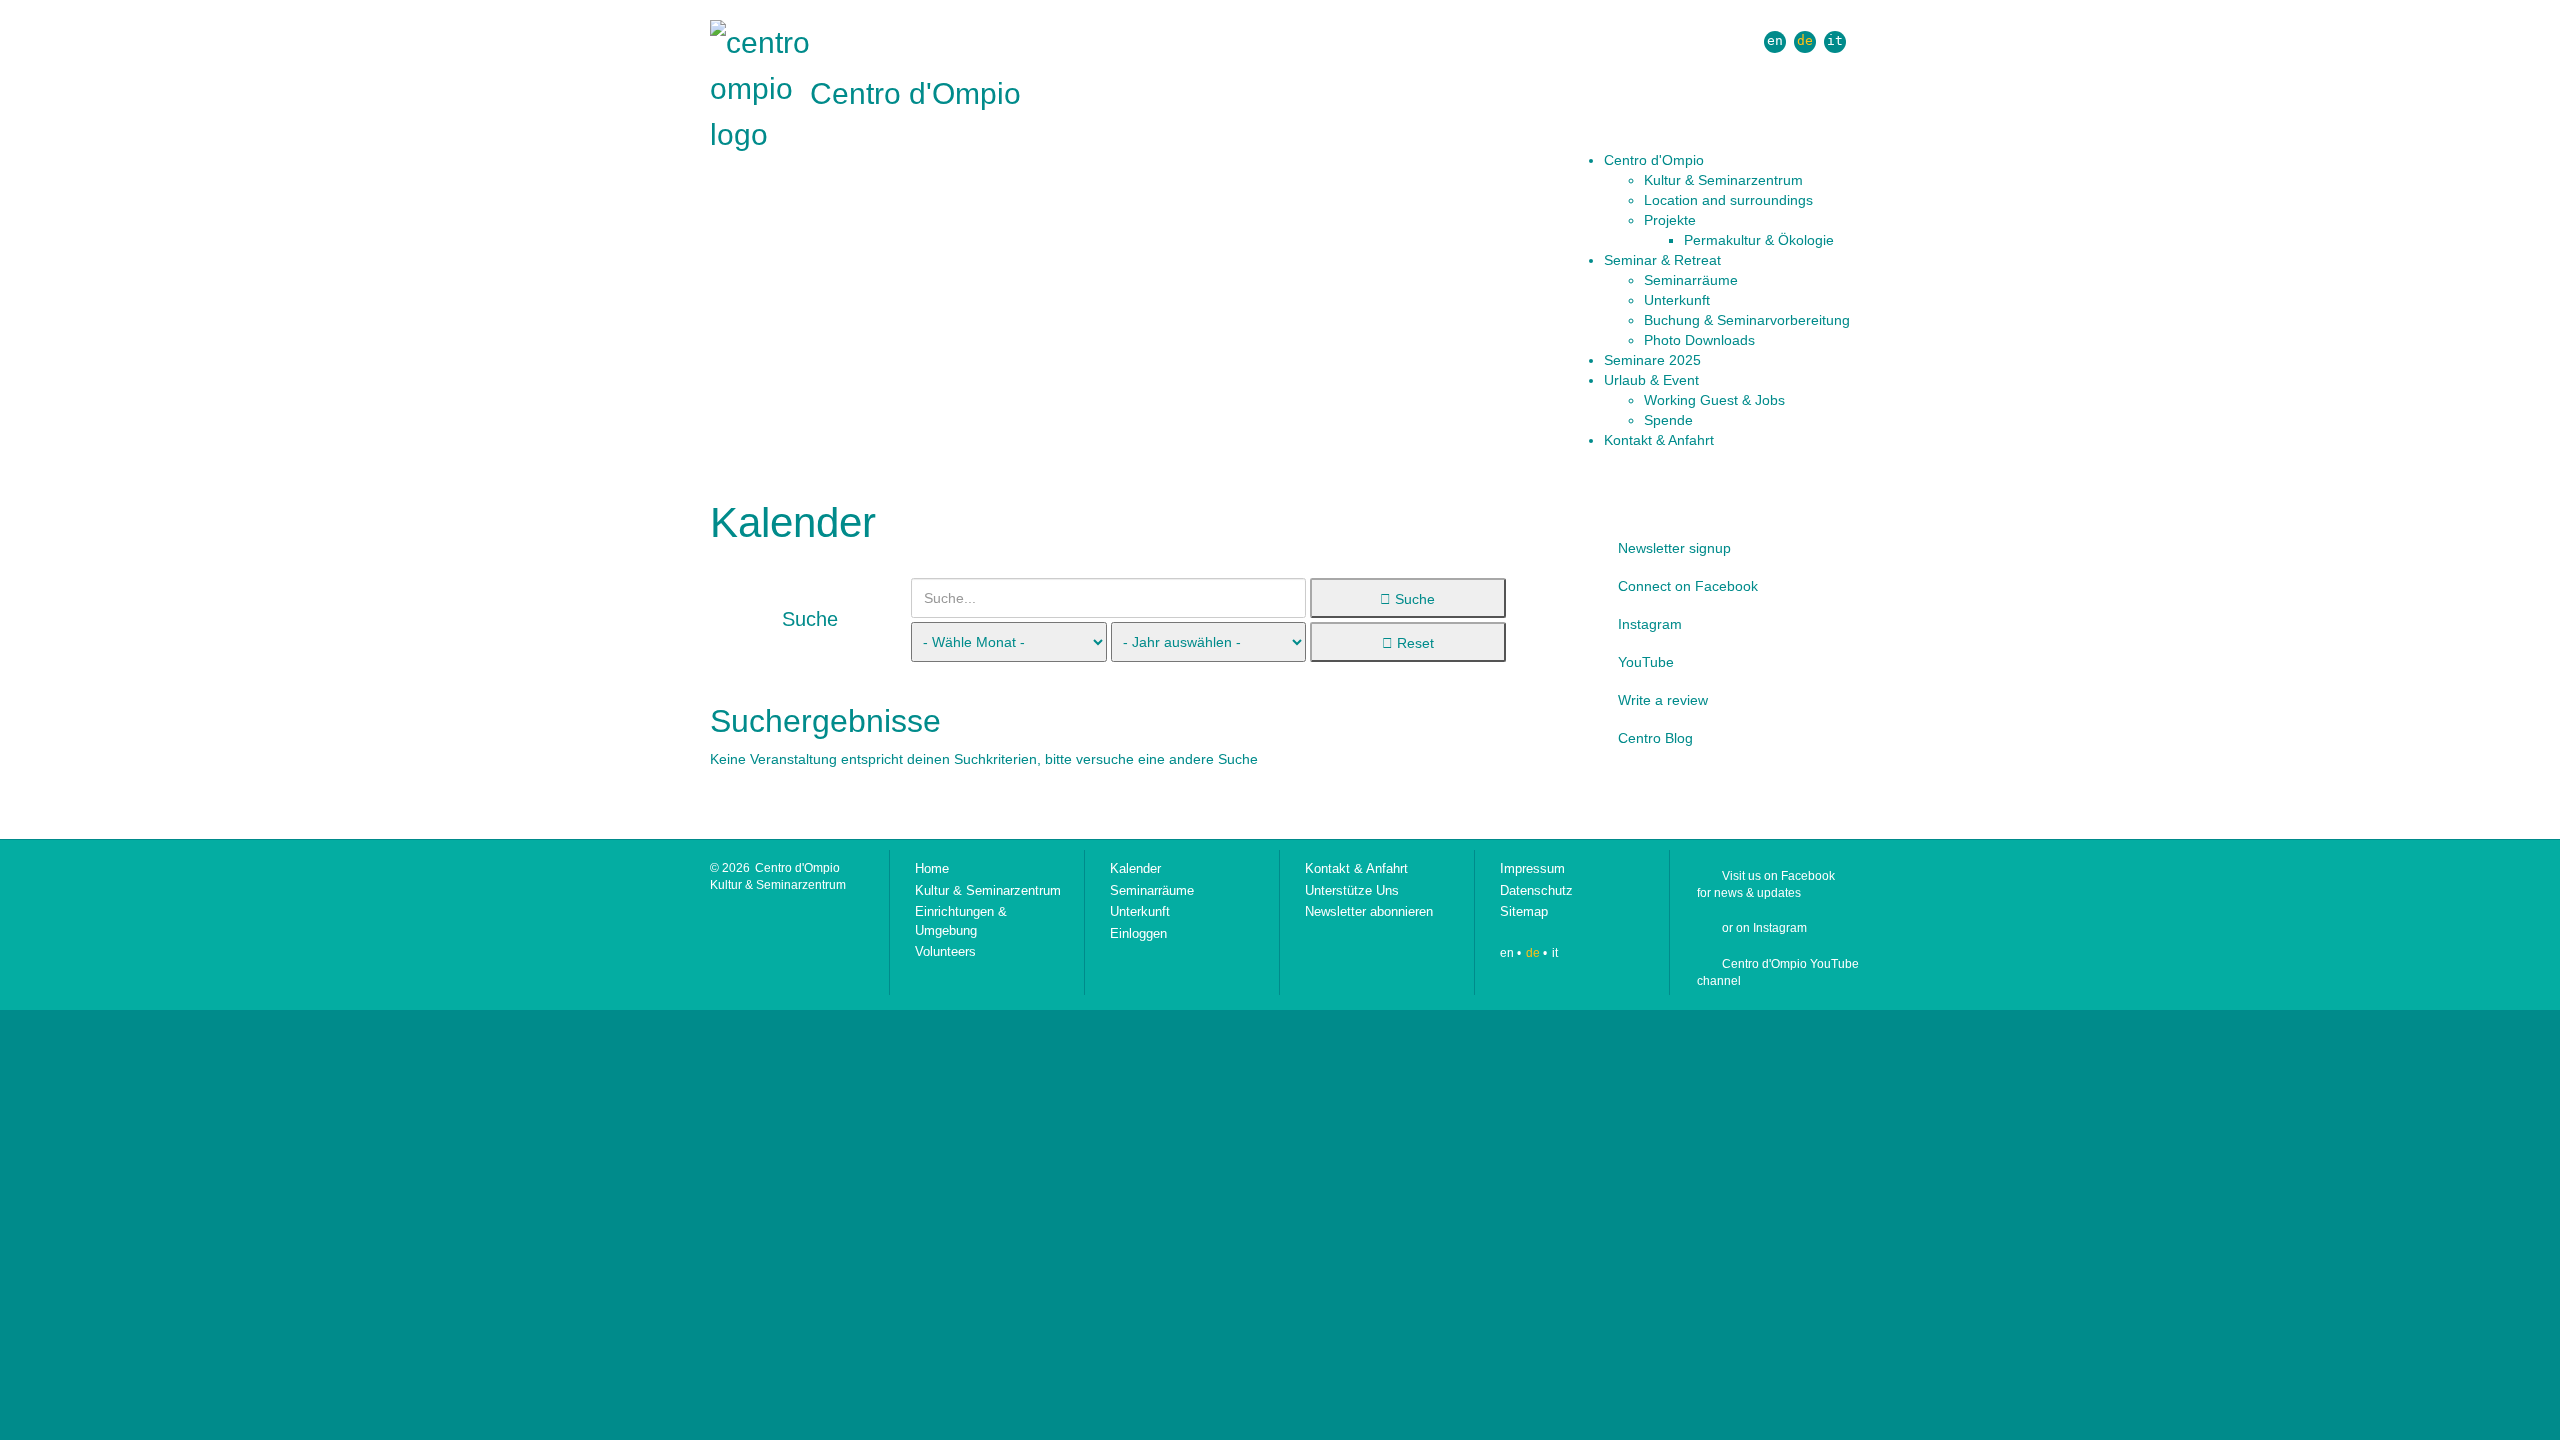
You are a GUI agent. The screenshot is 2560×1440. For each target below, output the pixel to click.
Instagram (1650, 624)
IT (1835, 40)
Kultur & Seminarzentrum (988, 890)
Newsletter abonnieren (1369, 911)
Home (932, 868)
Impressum (1532, 868)
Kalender (1135, 868)
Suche (1413, 599)
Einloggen (1138, 933)
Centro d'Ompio (915, 93)
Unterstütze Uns (1352, 890)
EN (1775, 40)
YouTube (1646, 662)
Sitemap (1524, 911)
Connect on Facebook (1688, 586)
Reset (1413, 643)
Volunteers (945, 951)
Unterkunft (1140, 911)
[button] (1727, 160)
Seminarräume (1152, 890)
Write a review (1663, 700)
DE (1805, 40)
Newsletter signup (1674, 548)
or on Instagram (1764, 928)
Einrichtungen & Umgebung (961, 921)
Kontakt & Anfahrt (1356, 868)
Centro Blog (1655, 738)
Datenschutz (1536, 890)
